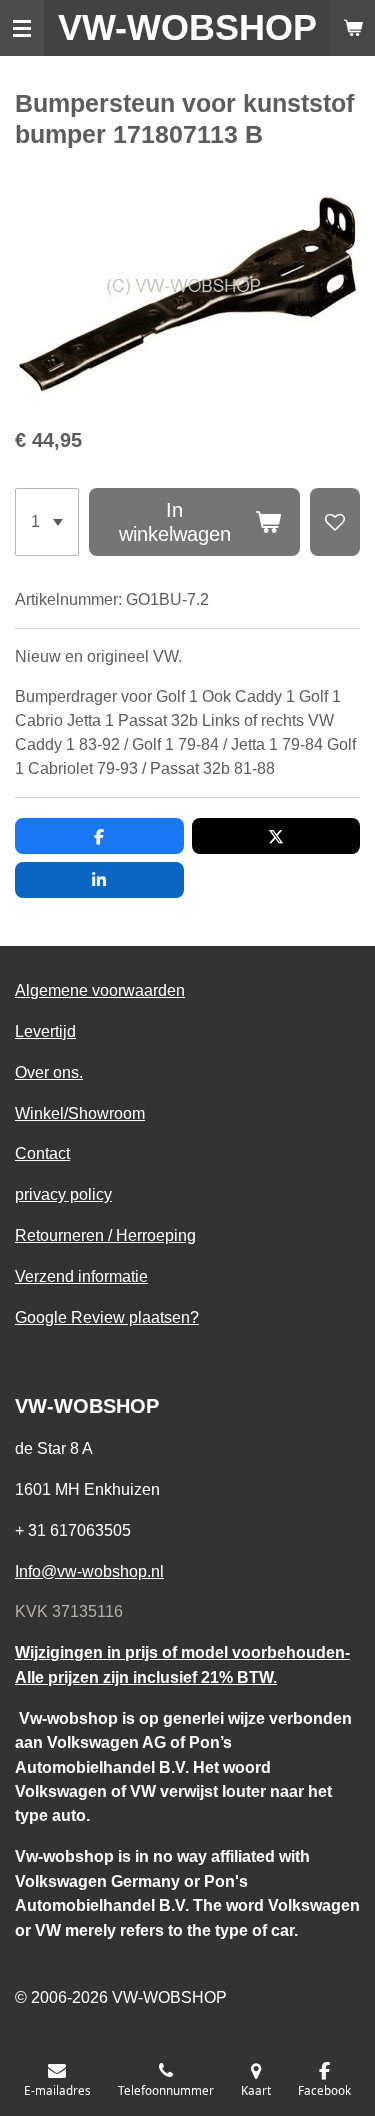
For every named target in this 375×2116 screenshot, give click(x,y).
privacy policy (63, 1194)
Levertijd (45, 1031)
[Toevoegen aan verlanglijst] (335, 522)
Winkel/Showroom (80, 1113)
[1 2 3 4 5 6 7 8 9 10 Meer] (47, 522)
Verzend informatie (81, 1276)
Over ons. (49, 1072)
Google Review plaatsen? (107, 1317)
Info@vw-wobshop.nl (89, 1571)
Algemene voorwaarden (100, 990)
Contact (42, 1153)
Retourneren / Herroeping (105, 1235)
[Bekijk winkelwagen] (353, 28)
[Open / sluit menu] (22, 28)
